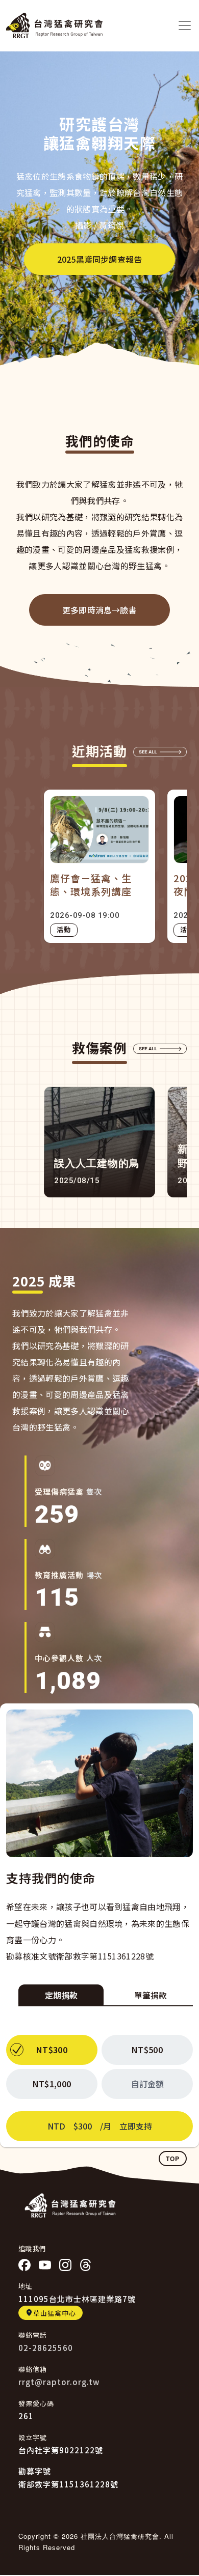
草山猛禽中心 (55, 2313)
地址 (26, 2286)
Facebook (24, 2265)
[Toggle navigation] (185, 25)
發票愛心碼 (36, 2403)
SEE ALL (160, 754)
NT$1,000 (52, 2084)
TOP (173, 2159)
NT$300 (52, 2050)
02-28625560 (46, 2348)
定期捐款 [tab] (61, 1995)
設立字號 (33, 2437)
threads (86, 2265)
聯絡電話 (33, 2335)
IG (65, 2265)
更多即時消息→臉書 (99, 610)
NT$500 (147, 2050)
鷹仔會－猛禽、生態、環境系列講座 (91, 885)
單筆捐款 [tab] (151, 1995)
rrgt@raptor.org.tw (59, 2382)
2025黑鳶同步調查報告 (99, 259)
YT (45, 2265)
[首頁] (55, 25)
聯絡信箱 (33, 2369)
